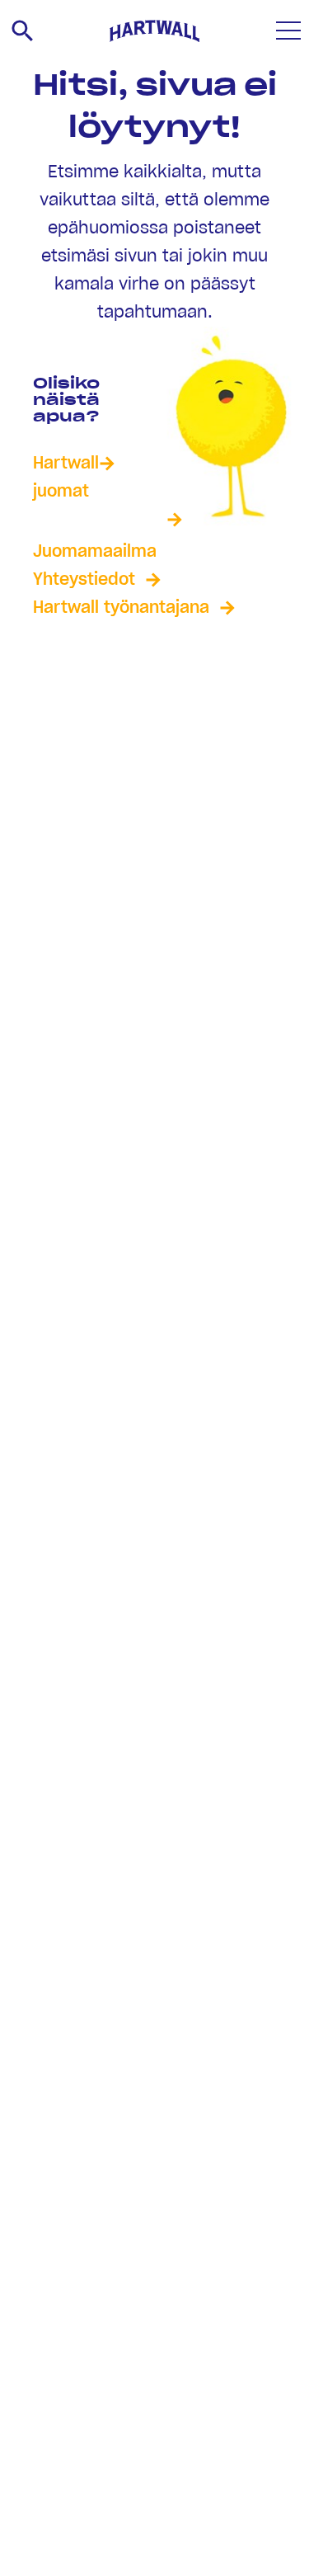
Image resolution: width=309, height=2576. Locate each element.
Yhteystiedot (84, 580)
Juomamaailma (95, 552)
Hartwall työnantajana (121, 608)
